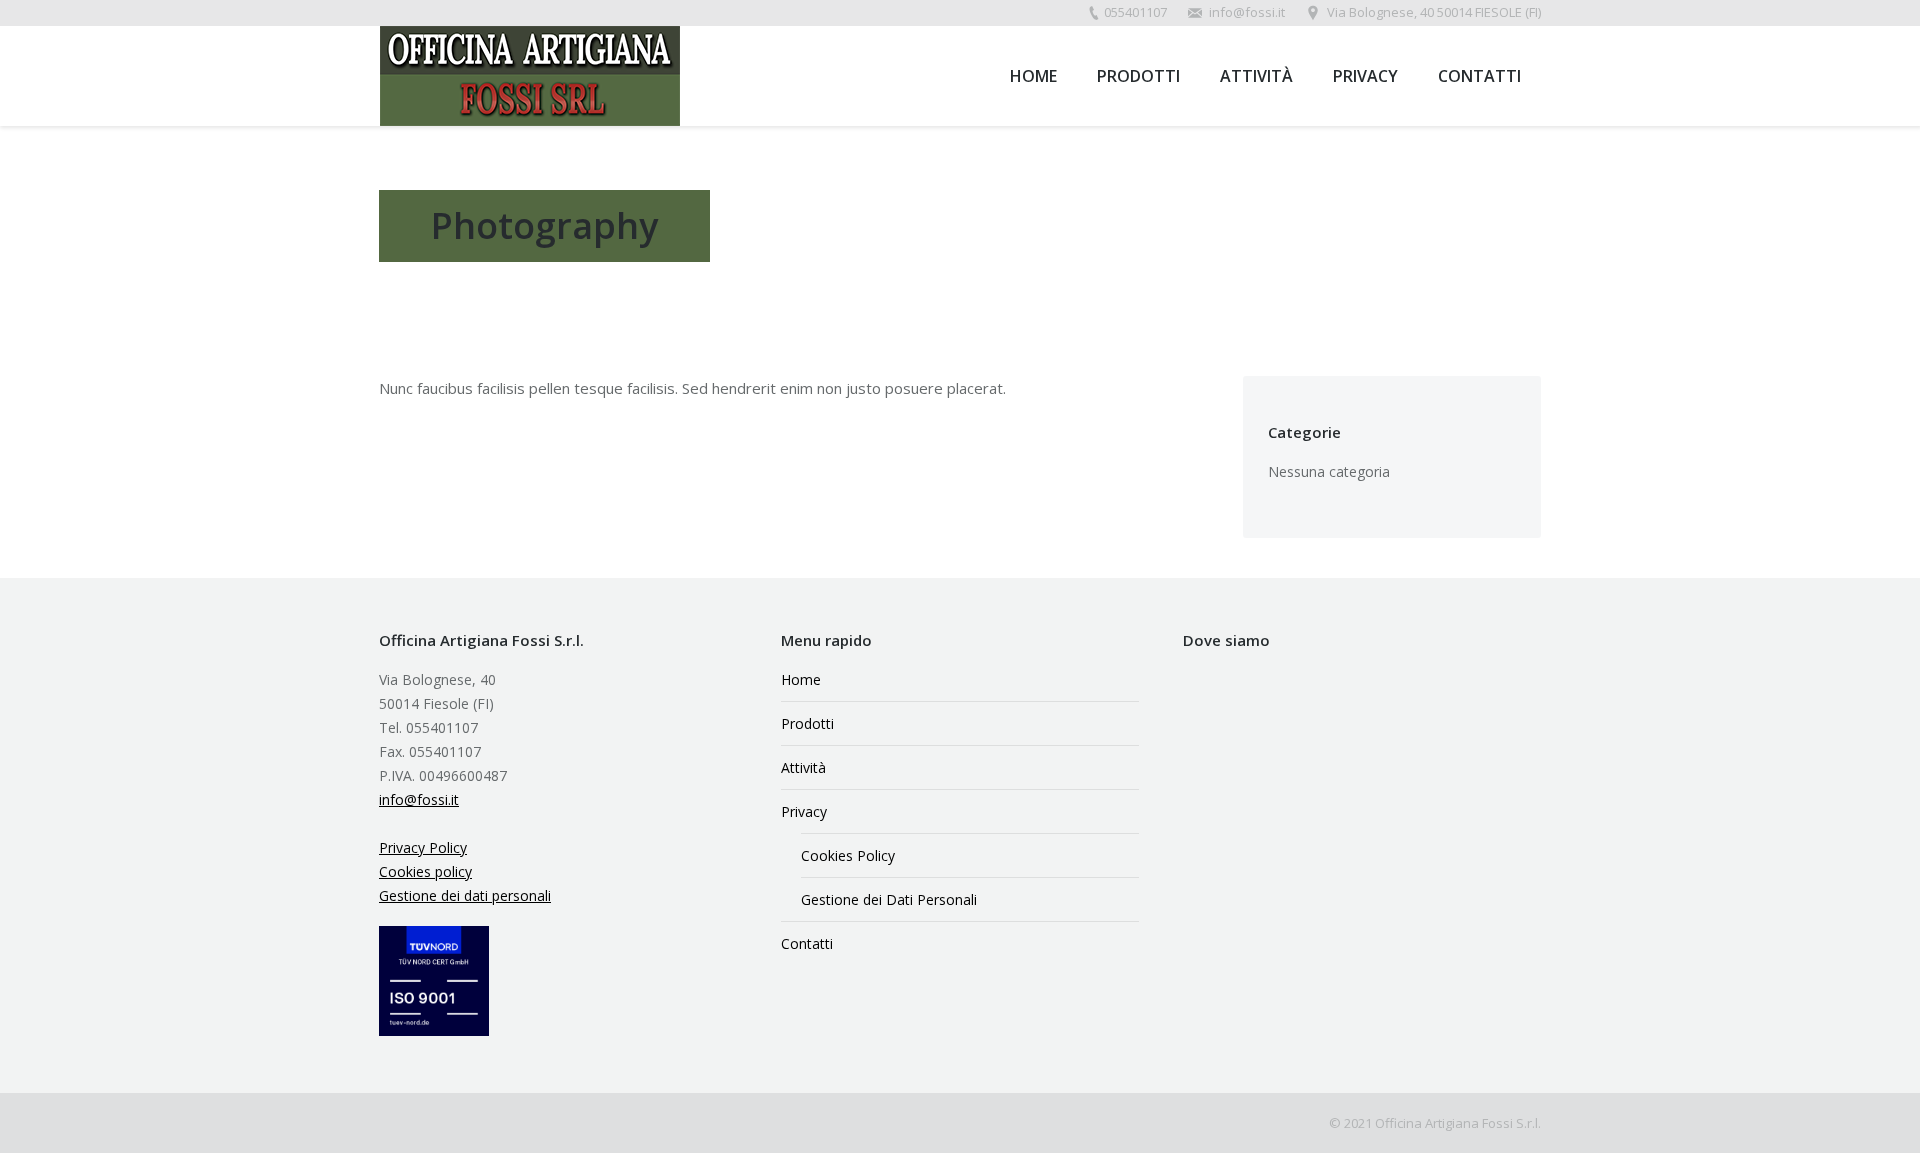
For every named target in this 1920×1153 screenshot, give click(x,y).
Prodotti (807, 723)
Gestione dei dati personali (465, 895)
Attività (803, 767)
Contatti (807, 943)
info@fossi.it (419, 799)
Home (801, 679)
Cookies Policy (848, 855)
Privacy (804, 811)
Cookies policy (425, 871)
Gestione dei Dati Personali (889, 899)
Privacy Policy (423, 847)
